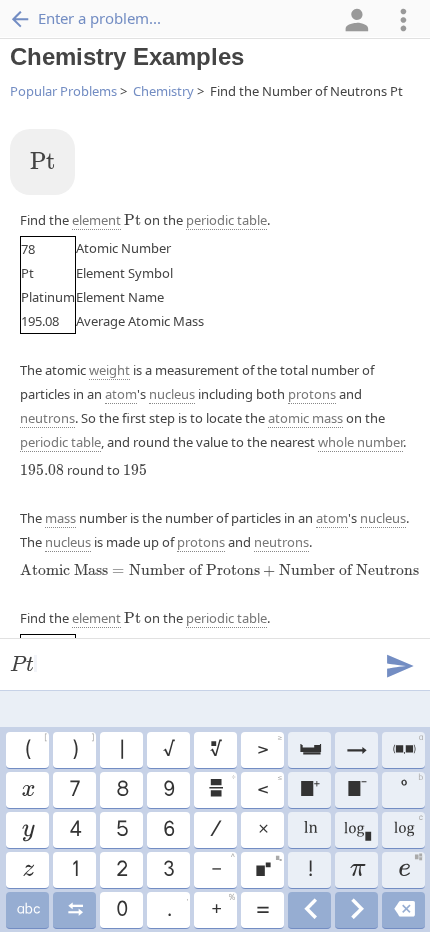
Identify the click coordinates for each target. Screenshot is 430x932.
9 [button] (168, 790)
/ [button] (215, 830)
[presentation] (42, 161)
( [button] (35, 747)
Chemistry (163, 91)
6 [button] (168, 830)
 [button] (74, 910)
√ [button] (168, 750)
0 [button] (121, 910)
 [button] (356, 750)
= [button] (262, 910)
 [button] (309, 750)
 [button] (403, 910)
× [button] (262, 830)
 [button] (356, 790)
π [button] (356, 870)
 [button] (27, 830)
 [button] (27, 870)
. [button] (177, 907)
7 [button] (74, 790)
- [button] (222, 867)
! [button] (309, 870)
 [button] (407, 747)
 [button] (309, 790)
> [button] (269, 747)
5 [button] (121, 830)
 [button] (221, 787)
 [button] (27, 790)
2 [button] (121, 870)
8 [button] (121, 790)
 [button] (309, 830)
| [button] (121, 750)
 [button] (268, 867)
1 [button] (74, 870)
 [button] (309, 910)
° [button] (411, 787)
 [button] (407, 827)
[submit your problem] (399, 664)
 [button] (27, 910)
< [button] (269, 787)
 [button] (215, 750)
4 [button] (74, 830)
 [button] (410, 867)
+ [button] (222, 907)
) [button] (82, 747)
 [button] (356, 830)
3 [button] (168, 870)
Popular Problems (63, 91)
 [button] (356, 910)
